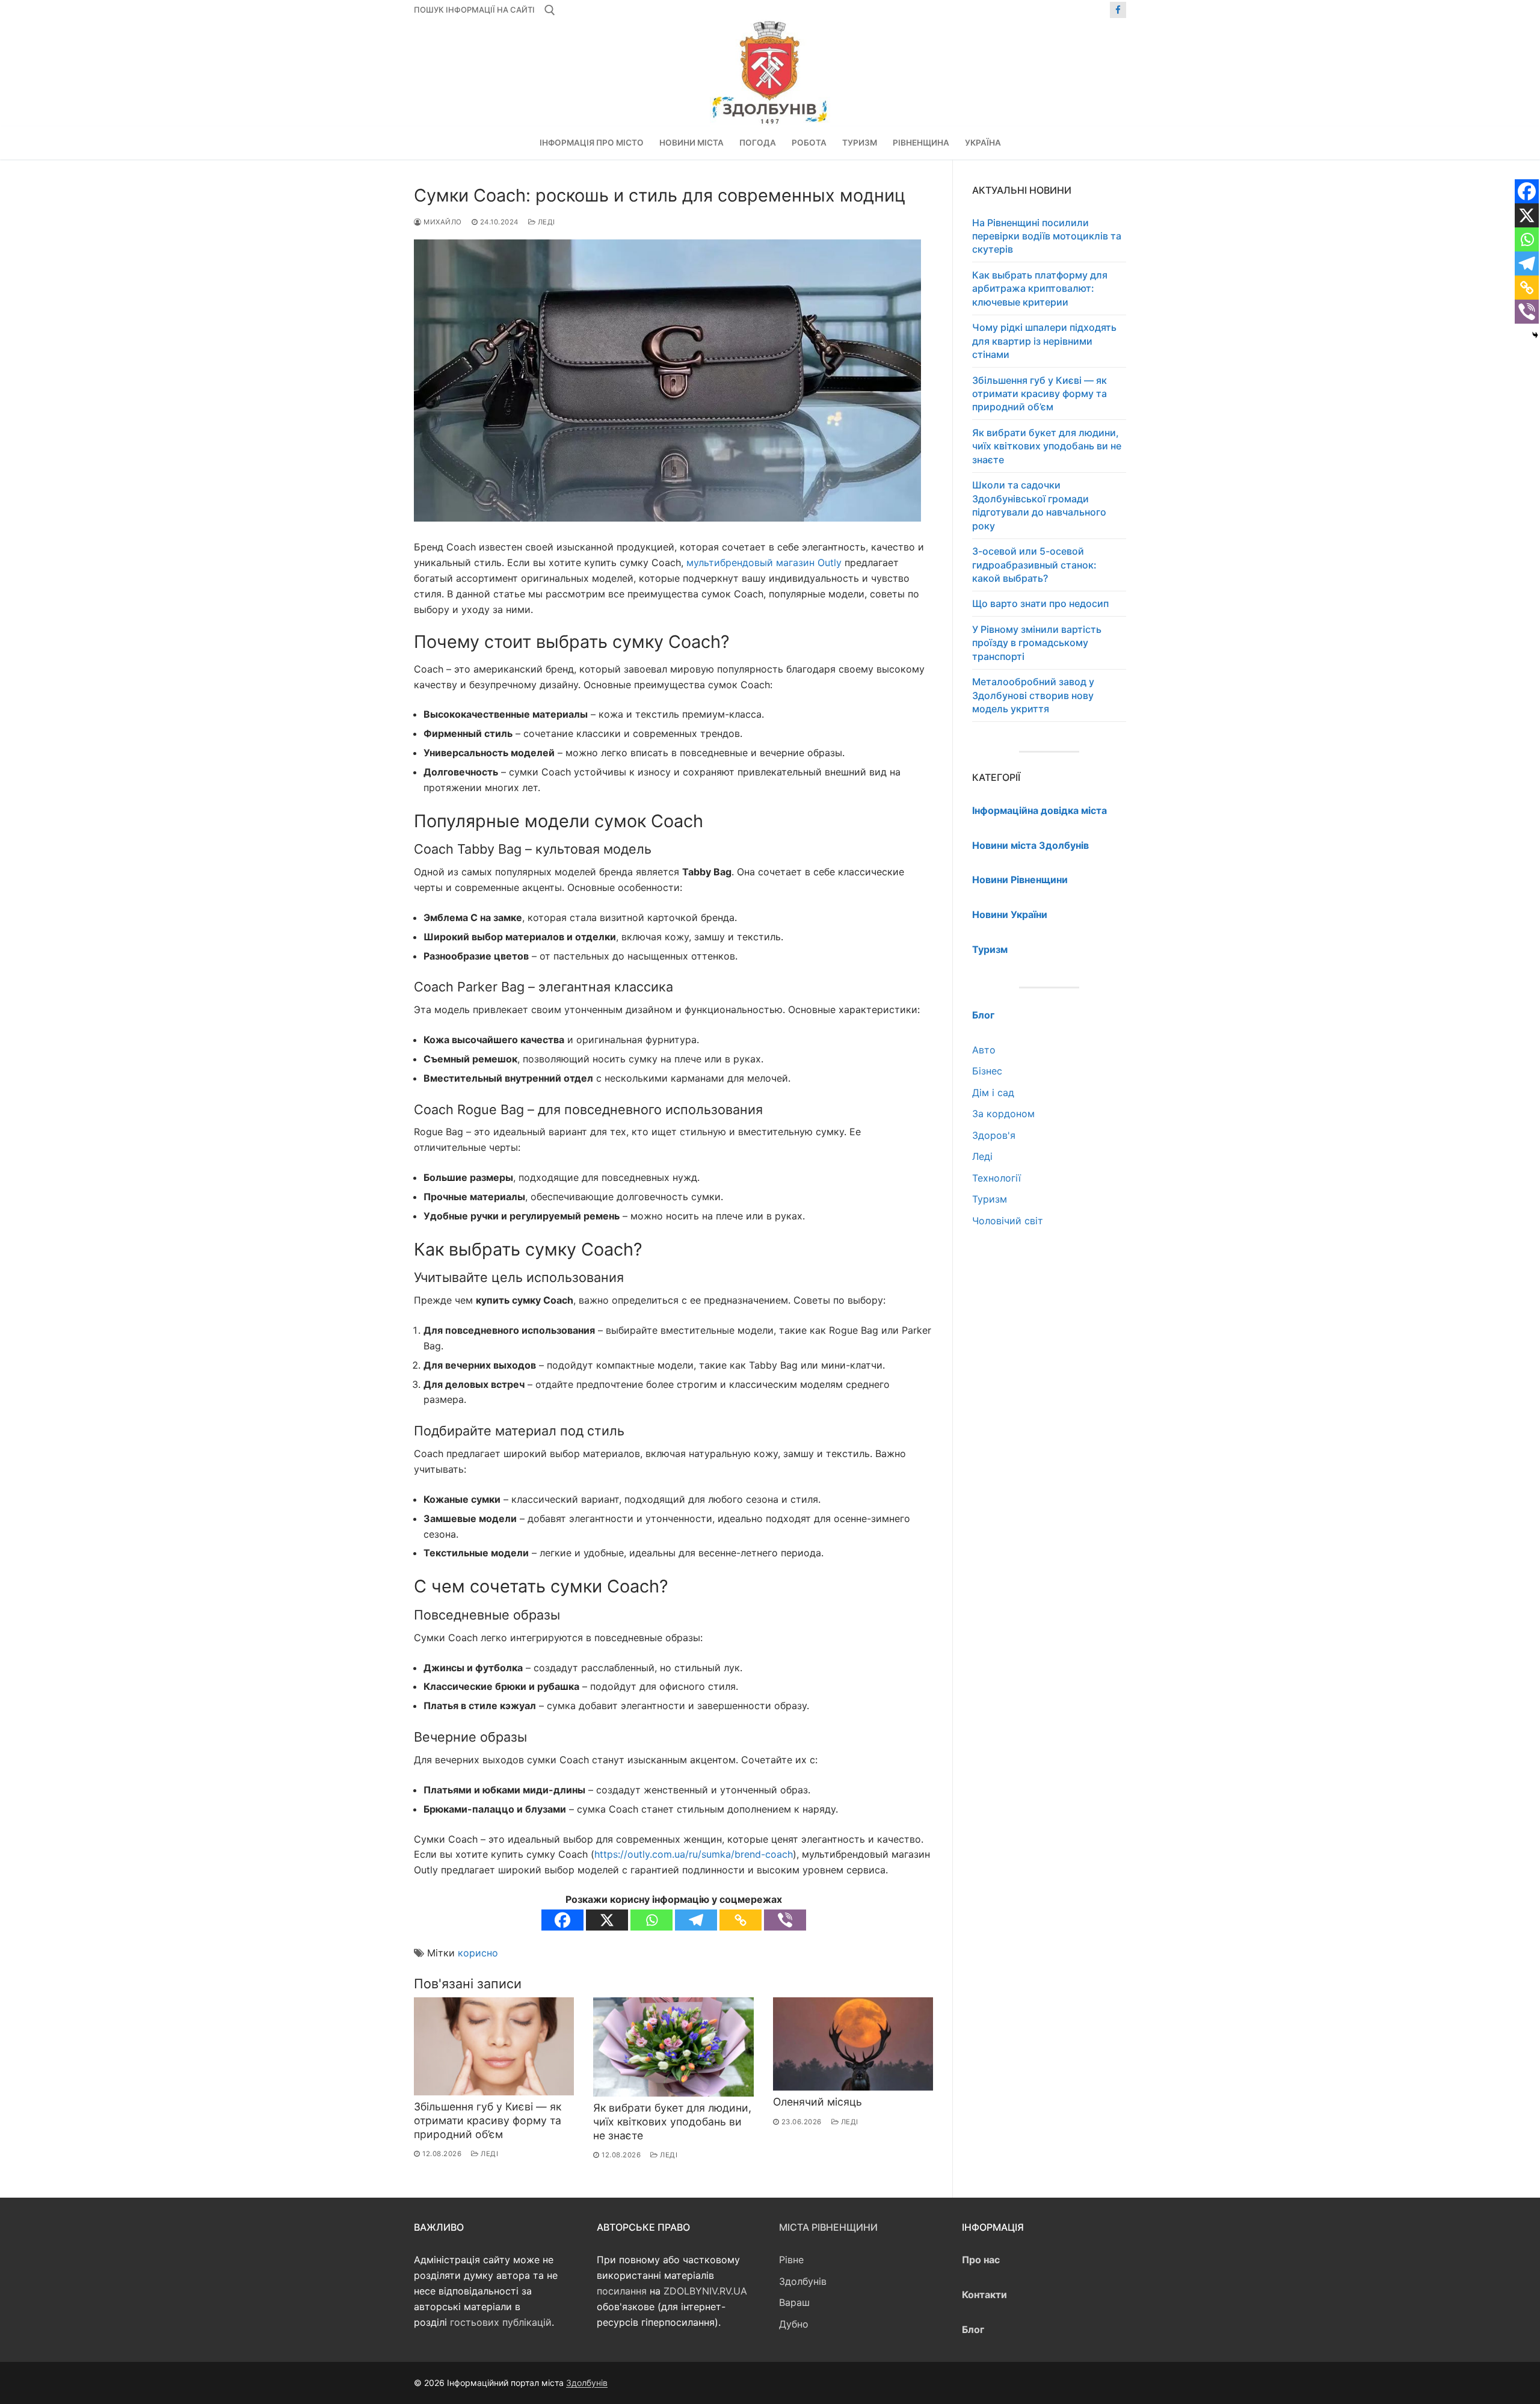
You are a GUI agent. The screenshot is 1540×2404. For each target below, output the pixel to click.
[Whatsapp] (651, 1920)
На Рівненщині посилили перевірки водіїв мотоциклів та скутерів (1047, 236)
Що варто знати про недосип (1040, 603)
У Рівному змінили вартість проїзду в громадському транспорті (1037, 643)
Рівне (791, 2260)
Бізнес (987, 1071)
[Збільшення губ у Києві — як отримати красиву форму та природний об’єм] (494, 2046)
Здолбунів (803, 2281)
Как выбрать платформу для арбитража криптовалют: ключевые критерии (1040, 288)
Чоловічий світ (1008, 1221)
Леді (545, 222)
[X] (607, 1920)
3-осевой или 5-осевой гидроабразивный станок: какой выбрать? (1034, 565)
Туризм (990, 1199)
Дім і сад (993, 1093)
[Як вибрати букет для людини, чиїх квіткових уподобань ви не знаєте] (673, 2047)
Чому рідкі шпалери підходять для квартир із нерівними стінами (1044, 341)
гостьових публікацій (501, 2322)
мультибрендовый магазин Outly (764, 562)
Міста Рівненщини (828, 2227)
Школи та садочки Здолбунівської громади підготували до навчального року (1039, 505)
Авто (984, 1050)
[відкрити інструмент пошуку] (550, 10)
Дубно (794, 2324)
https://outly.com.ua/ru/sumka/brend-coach (694, 1854)
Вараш (794, 2302)
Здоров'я (994, 1135)
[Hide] (1535, 335)
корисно (478, 1953)
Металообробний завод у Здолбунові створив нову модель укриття (1033, 695)
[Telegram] (696, 1920)
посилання (622, 2291)
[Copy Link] (741, 1920)
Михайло (442, 222)
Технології (996, 1178)
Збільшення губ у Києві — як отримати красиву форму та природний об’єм (488, 2120)
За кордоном (1003, 1114)
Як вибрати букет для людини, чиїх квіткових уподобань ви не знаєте (672, 2122)
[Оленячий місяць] (853, 2044)
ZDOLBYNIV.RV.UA (705, 2291)
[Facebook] (1118, 10)
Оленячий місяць (818, 2102)
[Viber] (785, 1920)
